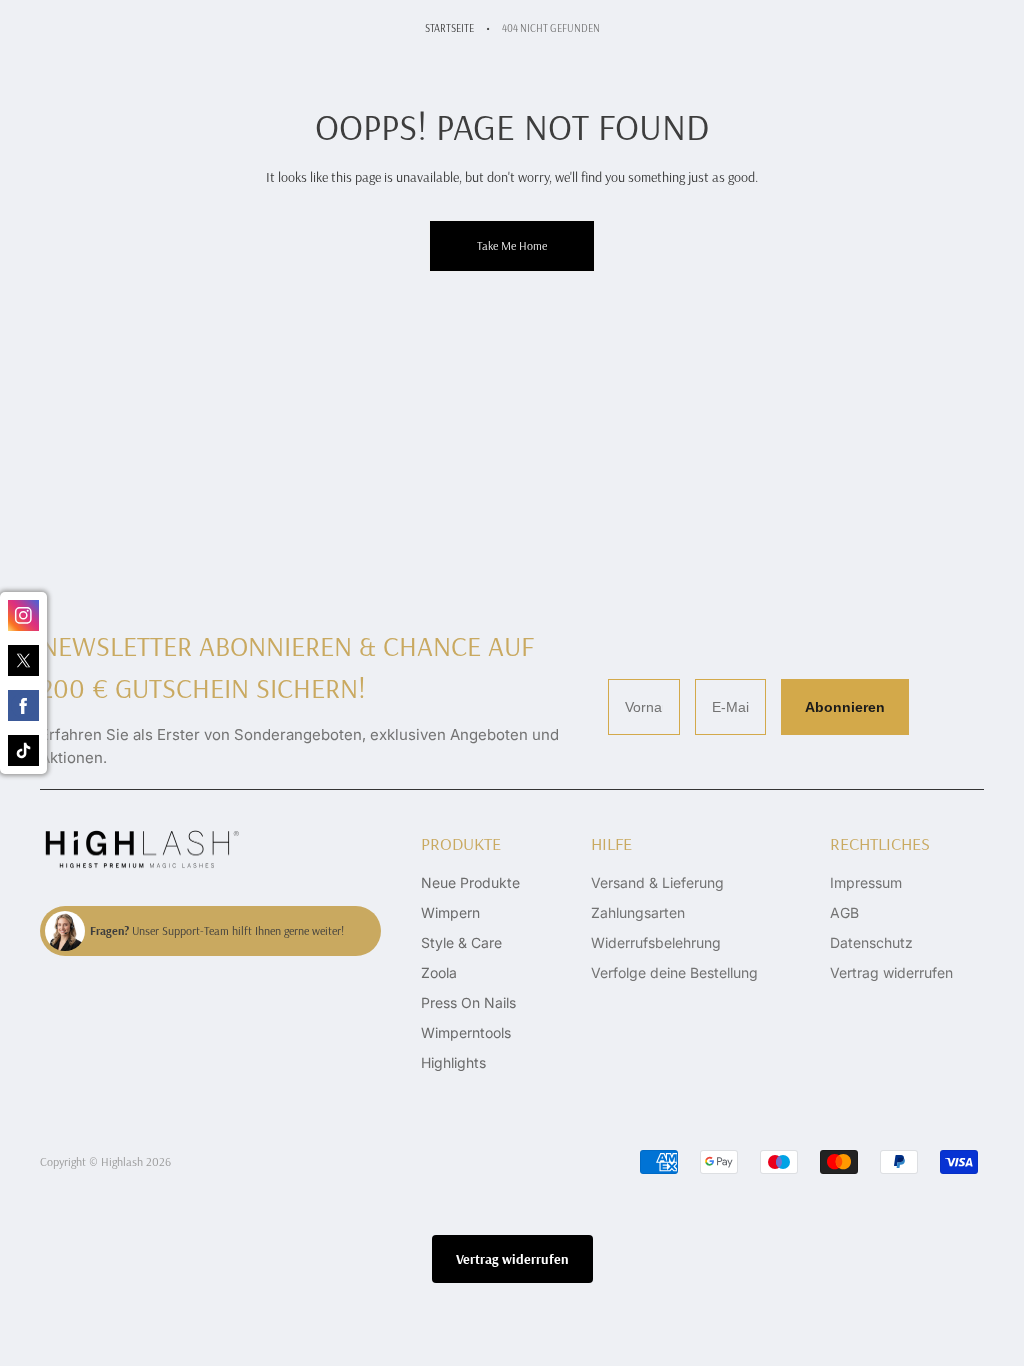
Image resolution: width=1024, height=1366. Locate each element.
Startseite (449, 28)
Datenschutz (871, 942)
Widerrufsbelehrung (656, 942)
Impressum (866, 882)
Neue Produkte (470, 882)
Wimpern (450, 912)
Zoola (439, 972)
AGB (844, 912)
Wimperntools (466, 1032)
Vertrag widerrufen (891, 972)
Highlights (453, 1062)
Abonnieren (845, 707)
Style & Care (461, 942)
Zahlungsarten (638, 912)
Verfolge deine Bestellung (674, 972)
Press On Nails (468, 1002)
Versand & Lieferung (657, 882)
